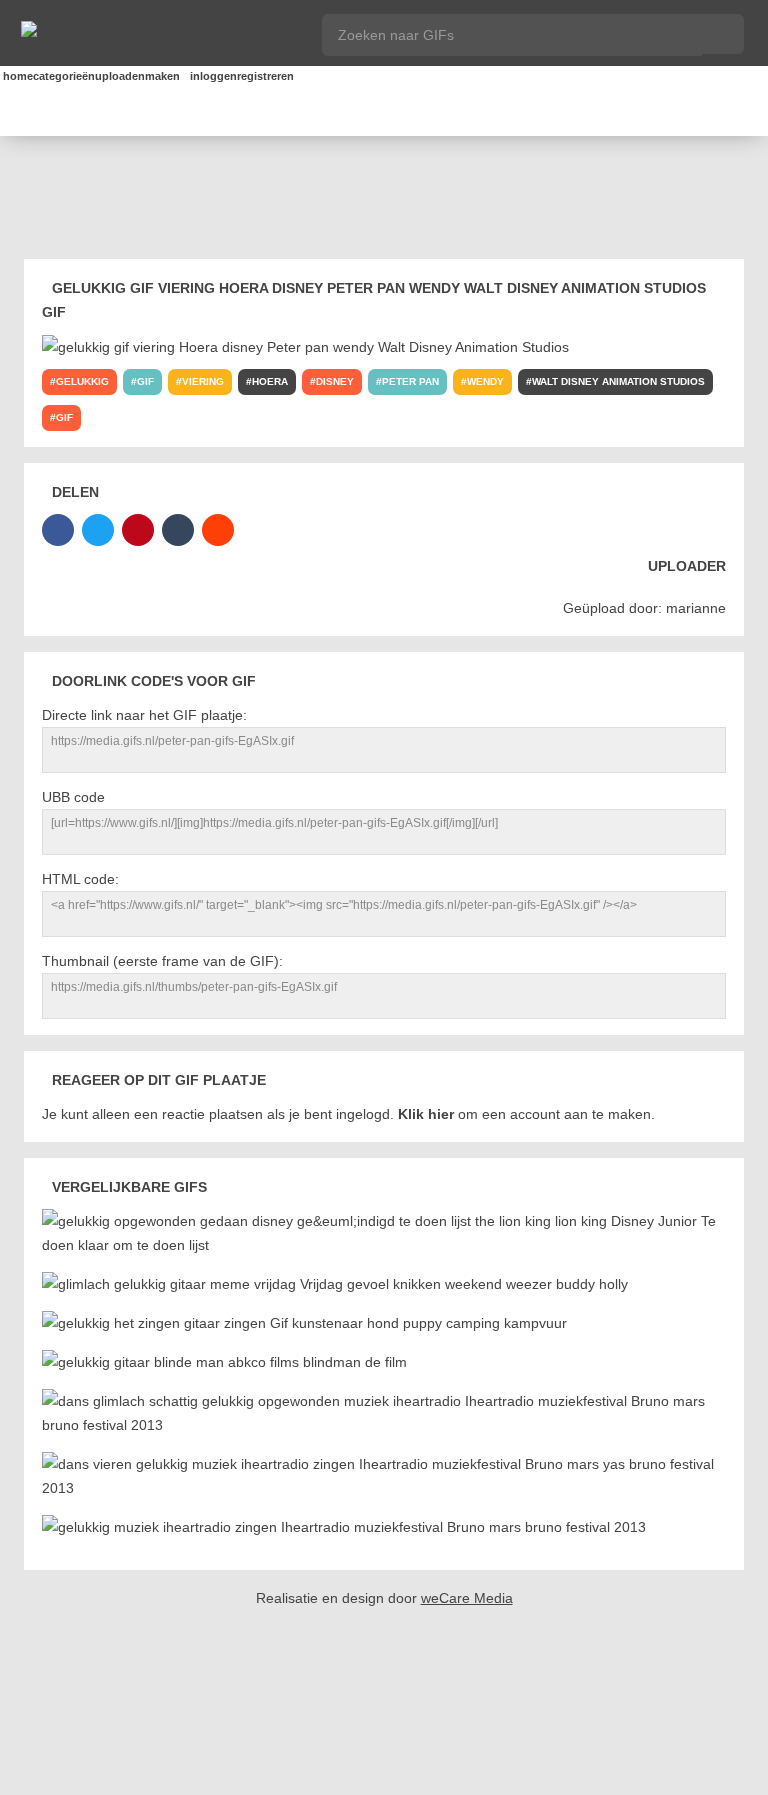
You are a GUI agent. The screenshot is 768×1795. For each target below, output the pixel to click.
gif (145, 381)
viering (203, 381)
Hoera (270, 381)
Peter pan (410, 381)
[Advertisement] (388, 201)
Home (6, 76)
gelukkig (82, 381)
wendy (485, 381)
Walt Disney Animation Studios (618, 381)
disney (335, 381)
